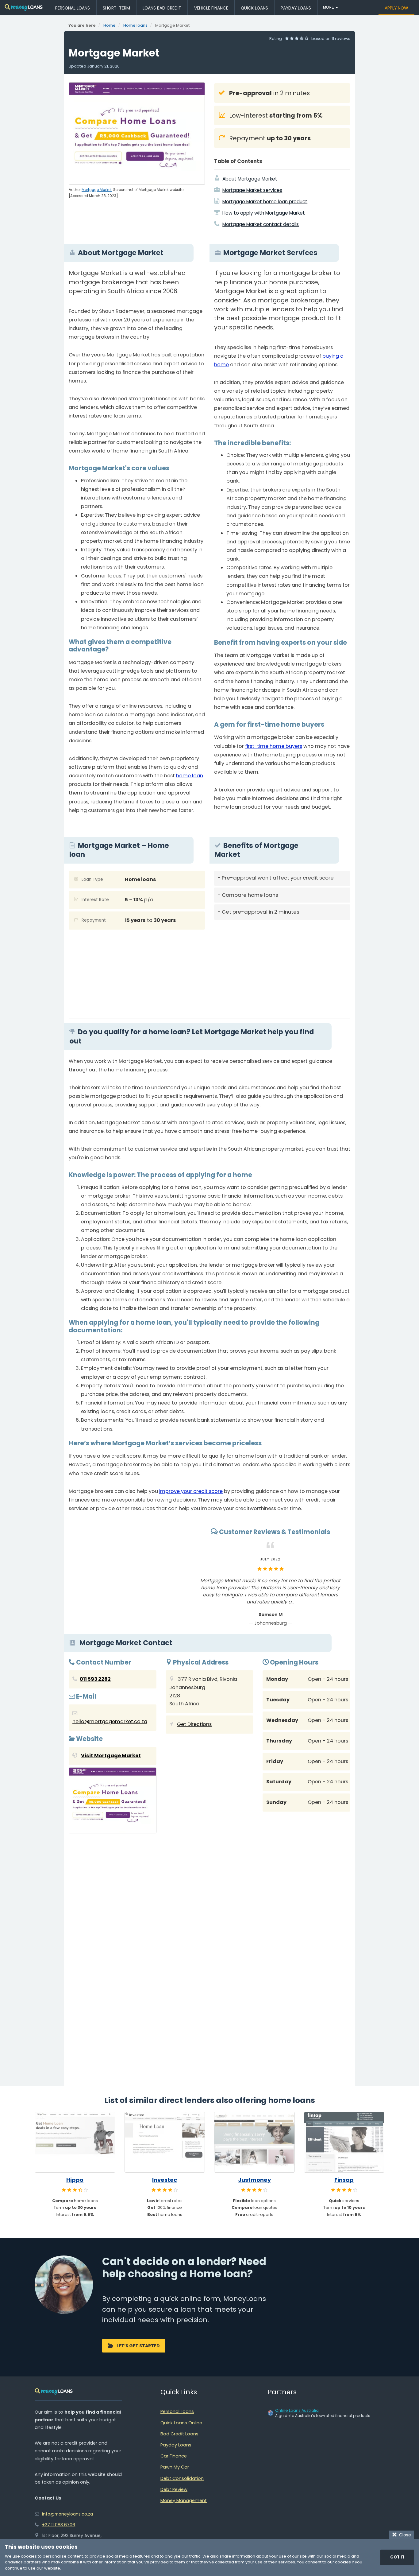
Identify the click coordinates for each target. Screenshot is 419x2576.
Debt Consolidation (182, 2478)
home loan (190, 776)
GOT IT (397, 2557)
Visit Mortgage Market (111, 1756)
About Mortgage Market (250, 179)
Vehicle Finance (211, 8)
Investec (165, 2180)
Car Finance (174, 2456)
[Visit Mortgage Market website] (113, 1802)
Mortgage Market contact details (261, 224)
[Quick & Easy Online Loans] (24, 8)
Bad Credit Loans (179, 2434)
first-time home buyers (274, 746)
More (329, 7)
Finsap (344, 2180)
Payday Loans (296, 8)
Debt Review (174, 2489)
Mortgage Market (97, 190)
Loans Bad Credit (162, 8)
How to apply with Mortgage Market (264, 213)
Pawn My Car (175, 2467)
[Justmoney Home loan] (254, 2142)
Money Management (184, 2500)
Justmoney (254, 2180)
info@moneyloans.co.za (67, 2514)
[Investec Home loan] (165, 2142)
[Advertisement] (282, 967)
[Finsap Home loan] (344, 2142)
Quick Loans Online (181, 2423)
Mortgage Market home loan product (265, 202)
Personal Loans (73, 8)
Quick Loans (254, 8)
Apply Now (396, 8)
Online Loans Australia (297, 2410)
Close (404, 2535)
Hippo (75, 2180)
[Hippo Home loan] (75, 2142)
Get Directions (194, 1724)
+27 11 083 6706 (59, 2525)
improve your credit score (191, 1491)
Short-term (116, 8)
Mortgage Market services (252, 190)
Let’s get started (138, 2346)
